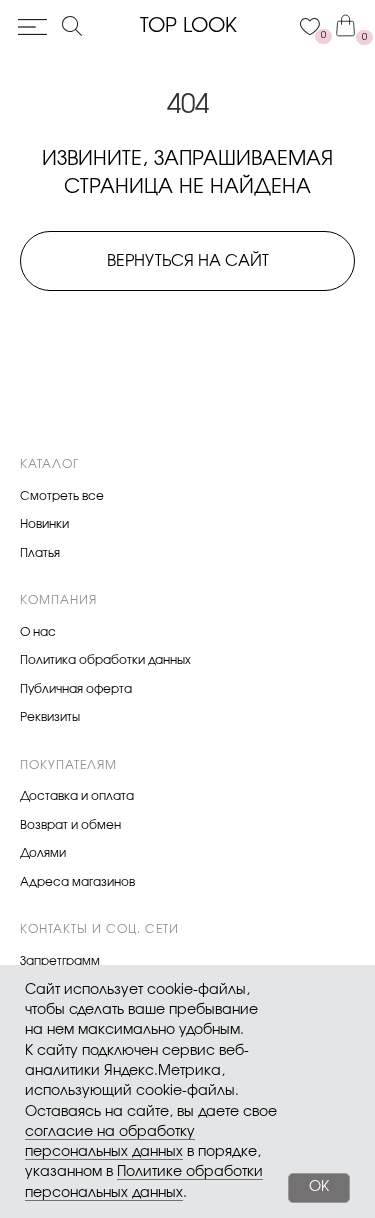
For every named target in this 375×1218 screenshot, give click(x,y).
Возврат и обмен (70, 825)
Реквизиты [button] (50, 717)
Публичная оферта (76, 689)
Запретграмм (60, 961)
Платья (40, 553)
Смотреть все (62, 496)
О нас (38, 632)
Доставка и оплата (77, 796)
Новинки (44, 524)
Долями (43, 853)
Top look (188, 26)
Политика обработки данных (105, 660)
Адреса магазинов (77, 882)
